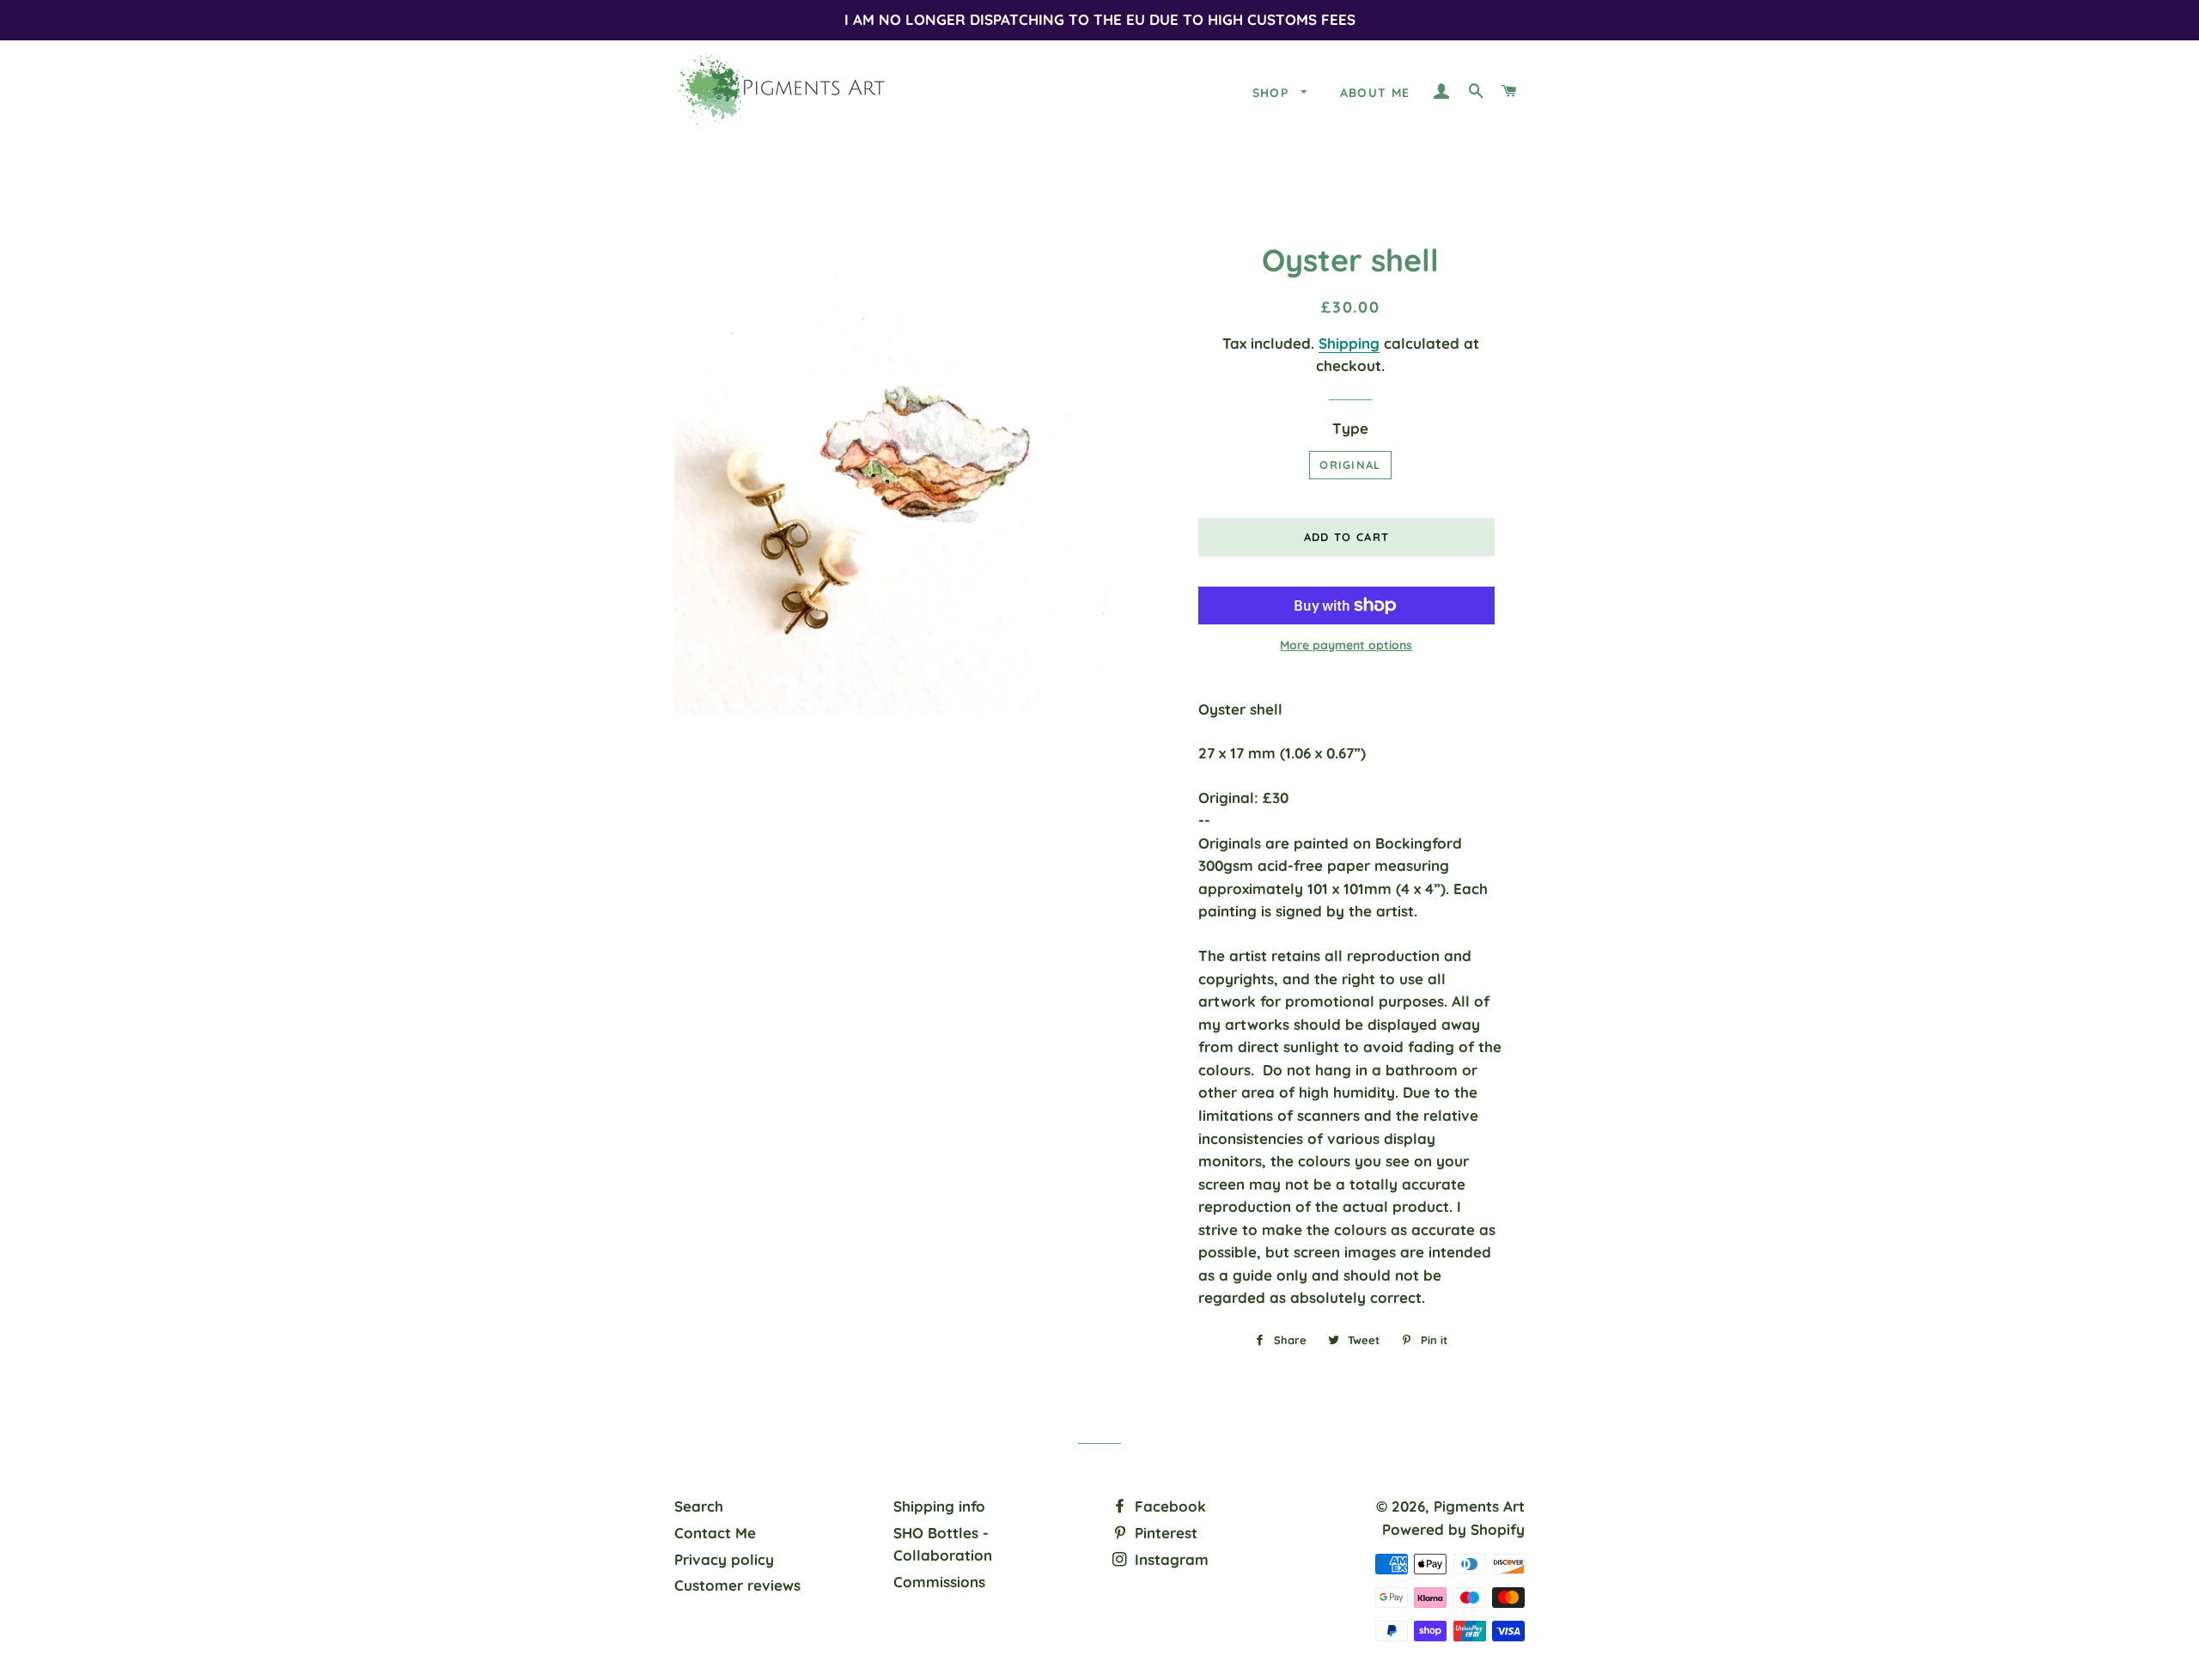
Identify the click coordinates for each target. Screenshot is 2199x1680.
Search (699, 1506)
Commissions (939, 1582)
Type (1350, 428)
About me (1375, 93)
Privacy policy (724, 1559)
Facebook (1168, 1506)
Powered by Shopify (1453, 1529)
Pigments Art (1479, 1506)
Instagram (1170, 1559)
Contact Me (715, 1533)
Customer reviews (737, 1585)
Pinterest (1164, 1533)
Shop (1273, 93)
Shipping (1349, 343)
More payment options (1346, 645)
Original (1350, 465)
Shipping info (939, 1506)
